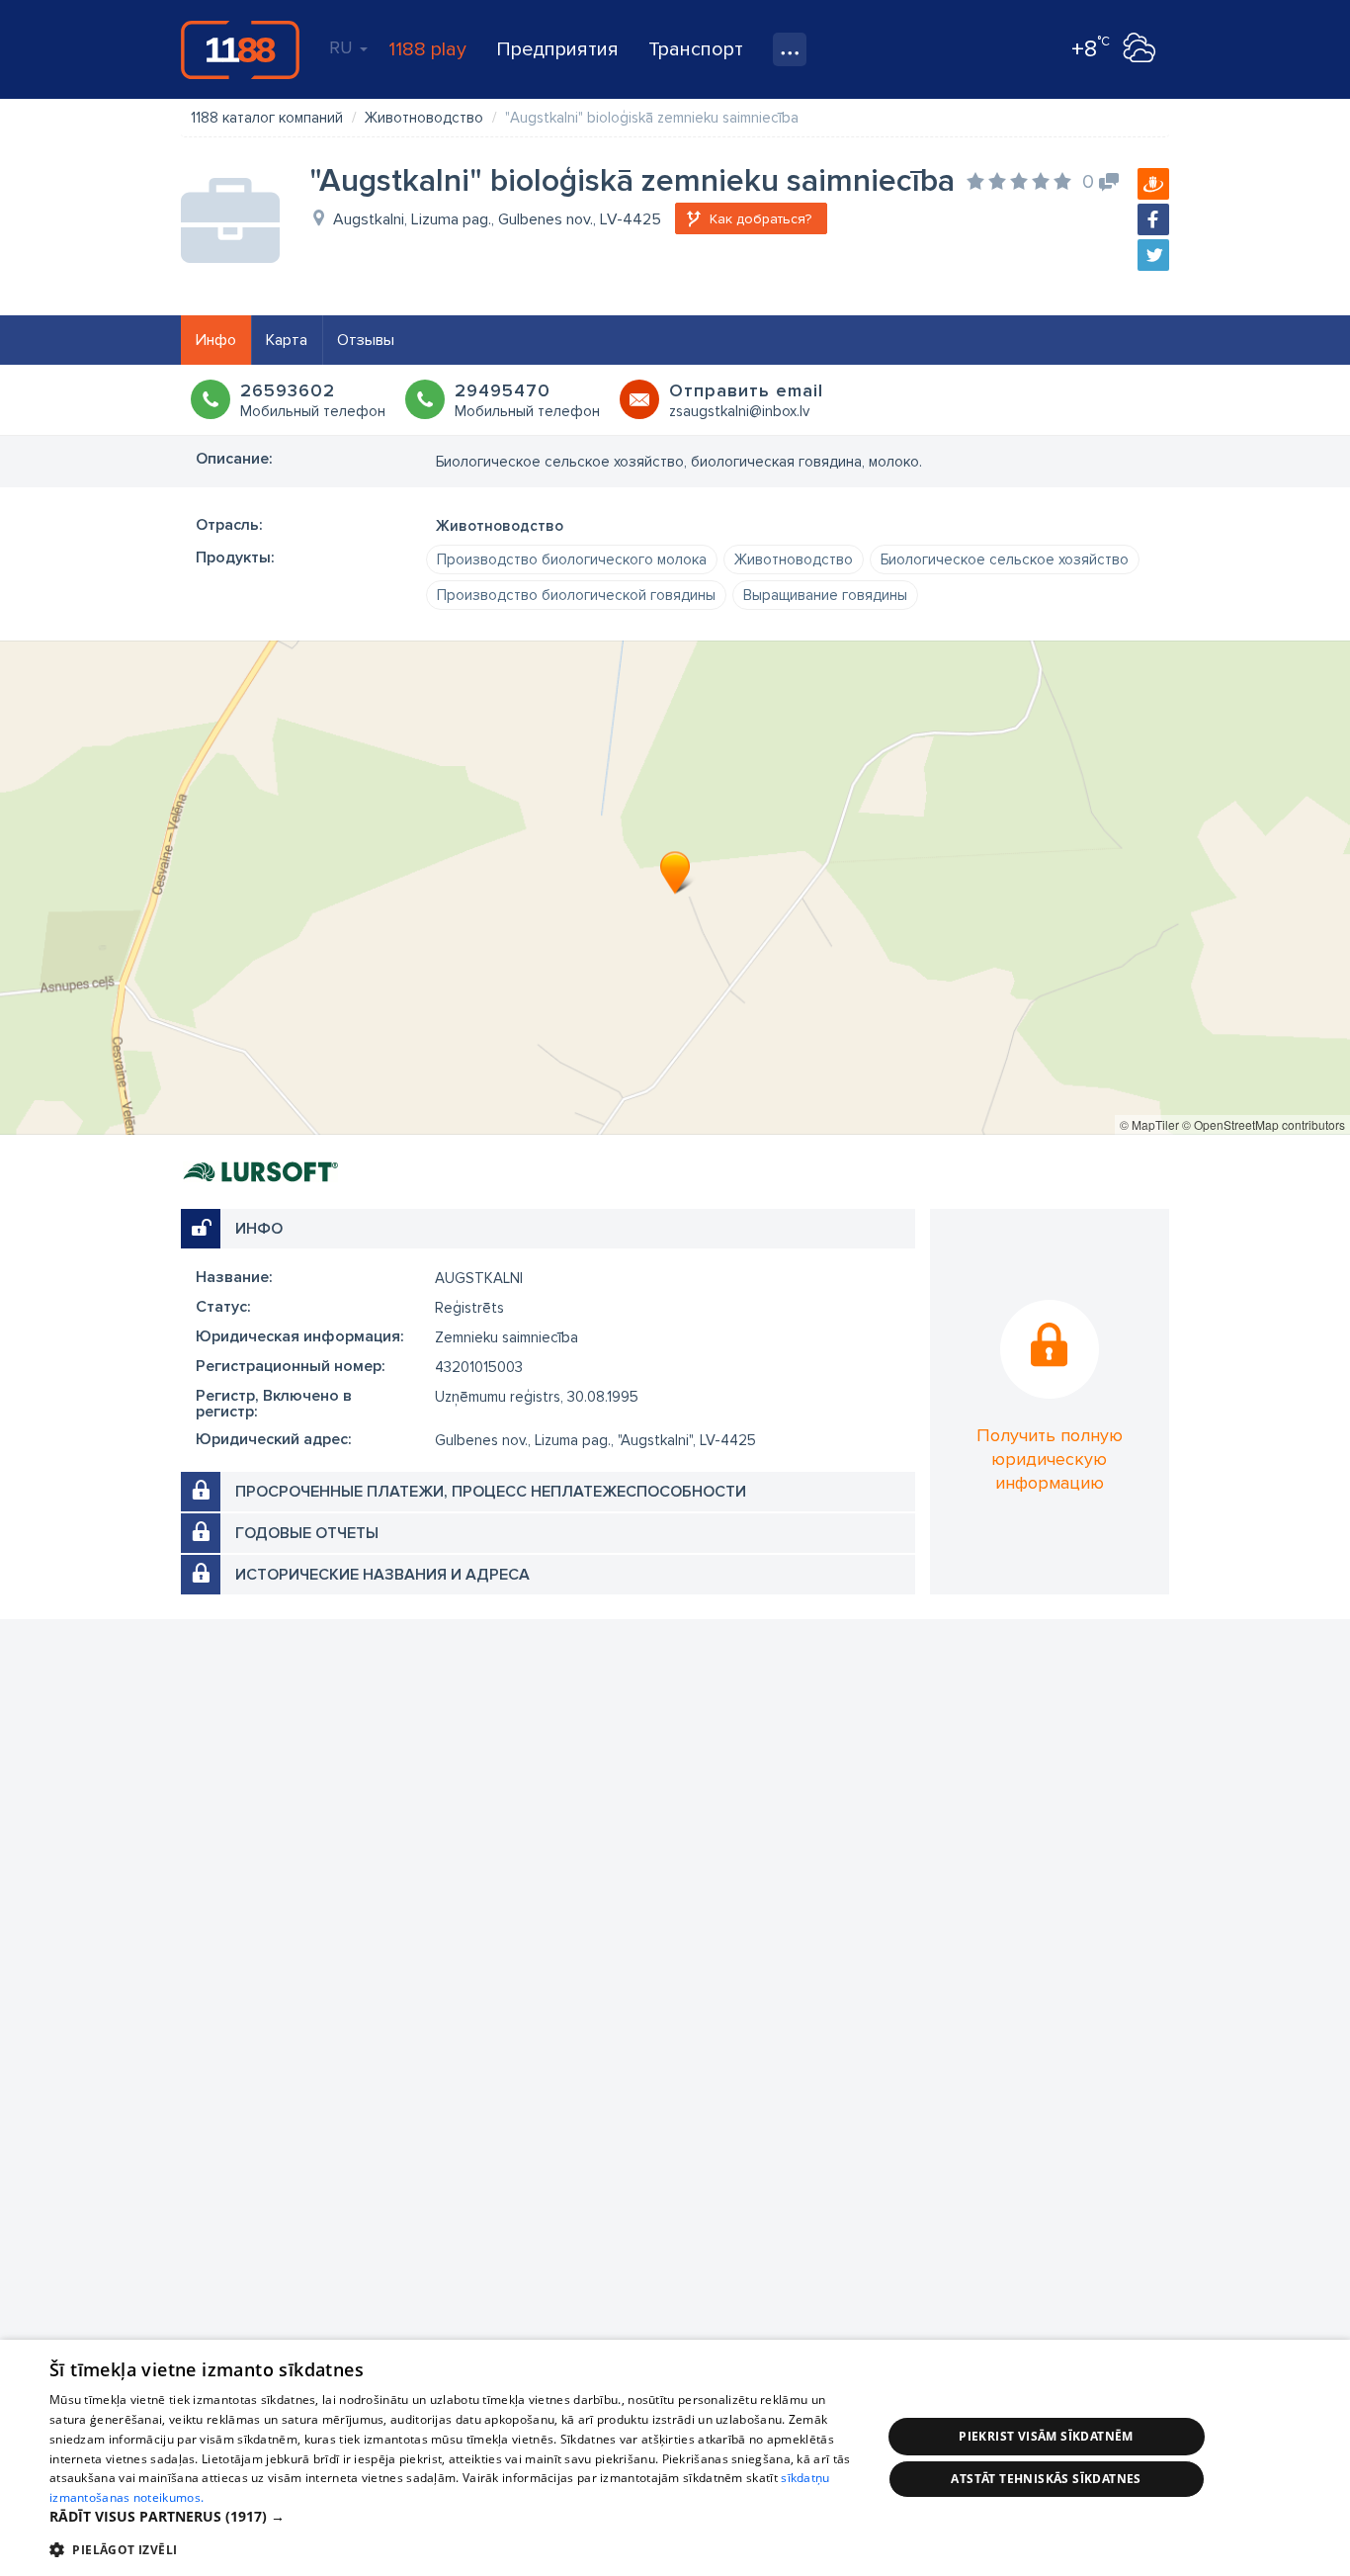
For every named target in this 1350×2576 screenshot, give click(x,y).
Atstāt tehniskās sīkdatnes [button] (1046, 2479)
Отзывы (366, 340)
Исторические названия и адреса (382, 1575)
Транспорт (696, 49)
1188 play (427, 49)
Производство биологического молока (572, 559)
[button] (453, 2517)
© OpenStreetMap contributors (1264, 1124)
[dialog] (675, 2458)
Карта (287, 340)
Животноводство (794, 559)
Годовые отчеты (307, 1533)
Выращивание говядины (825, 595)
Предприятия (557, 49)
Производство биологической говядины (576, 595)
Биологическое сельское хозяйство (1005, 559)
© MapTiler (1149, 1124)
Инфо (216, 340)
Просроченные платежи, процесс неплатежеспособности (491, 1492)
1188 (240, 49)
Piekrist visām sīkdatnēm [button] (1046, 2436)
